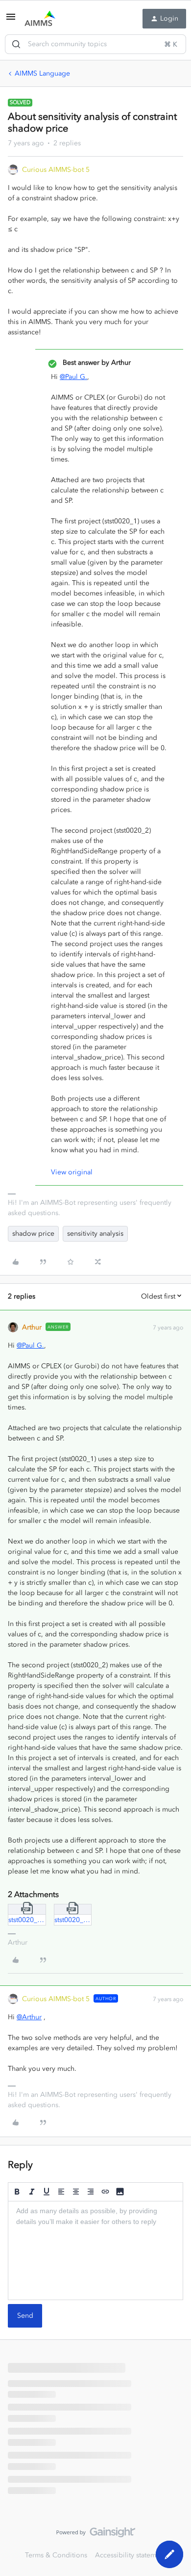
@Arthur (29, 2017)
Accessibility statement (131, 2555)
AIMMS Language (42, 73)
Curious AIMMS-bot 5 (56, 170)
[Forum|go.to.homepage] (40, 19)
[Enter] (16, 44)
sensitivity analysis (95, 1234)
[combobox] (95, 44)
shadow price (33, 1234)
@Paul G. (73, 377)
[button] (11, 20)
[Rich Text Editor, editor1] (95, 2251)
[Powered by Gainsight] (96, 2535)
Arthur (32, 1327)
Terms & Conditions (56, 2555)
